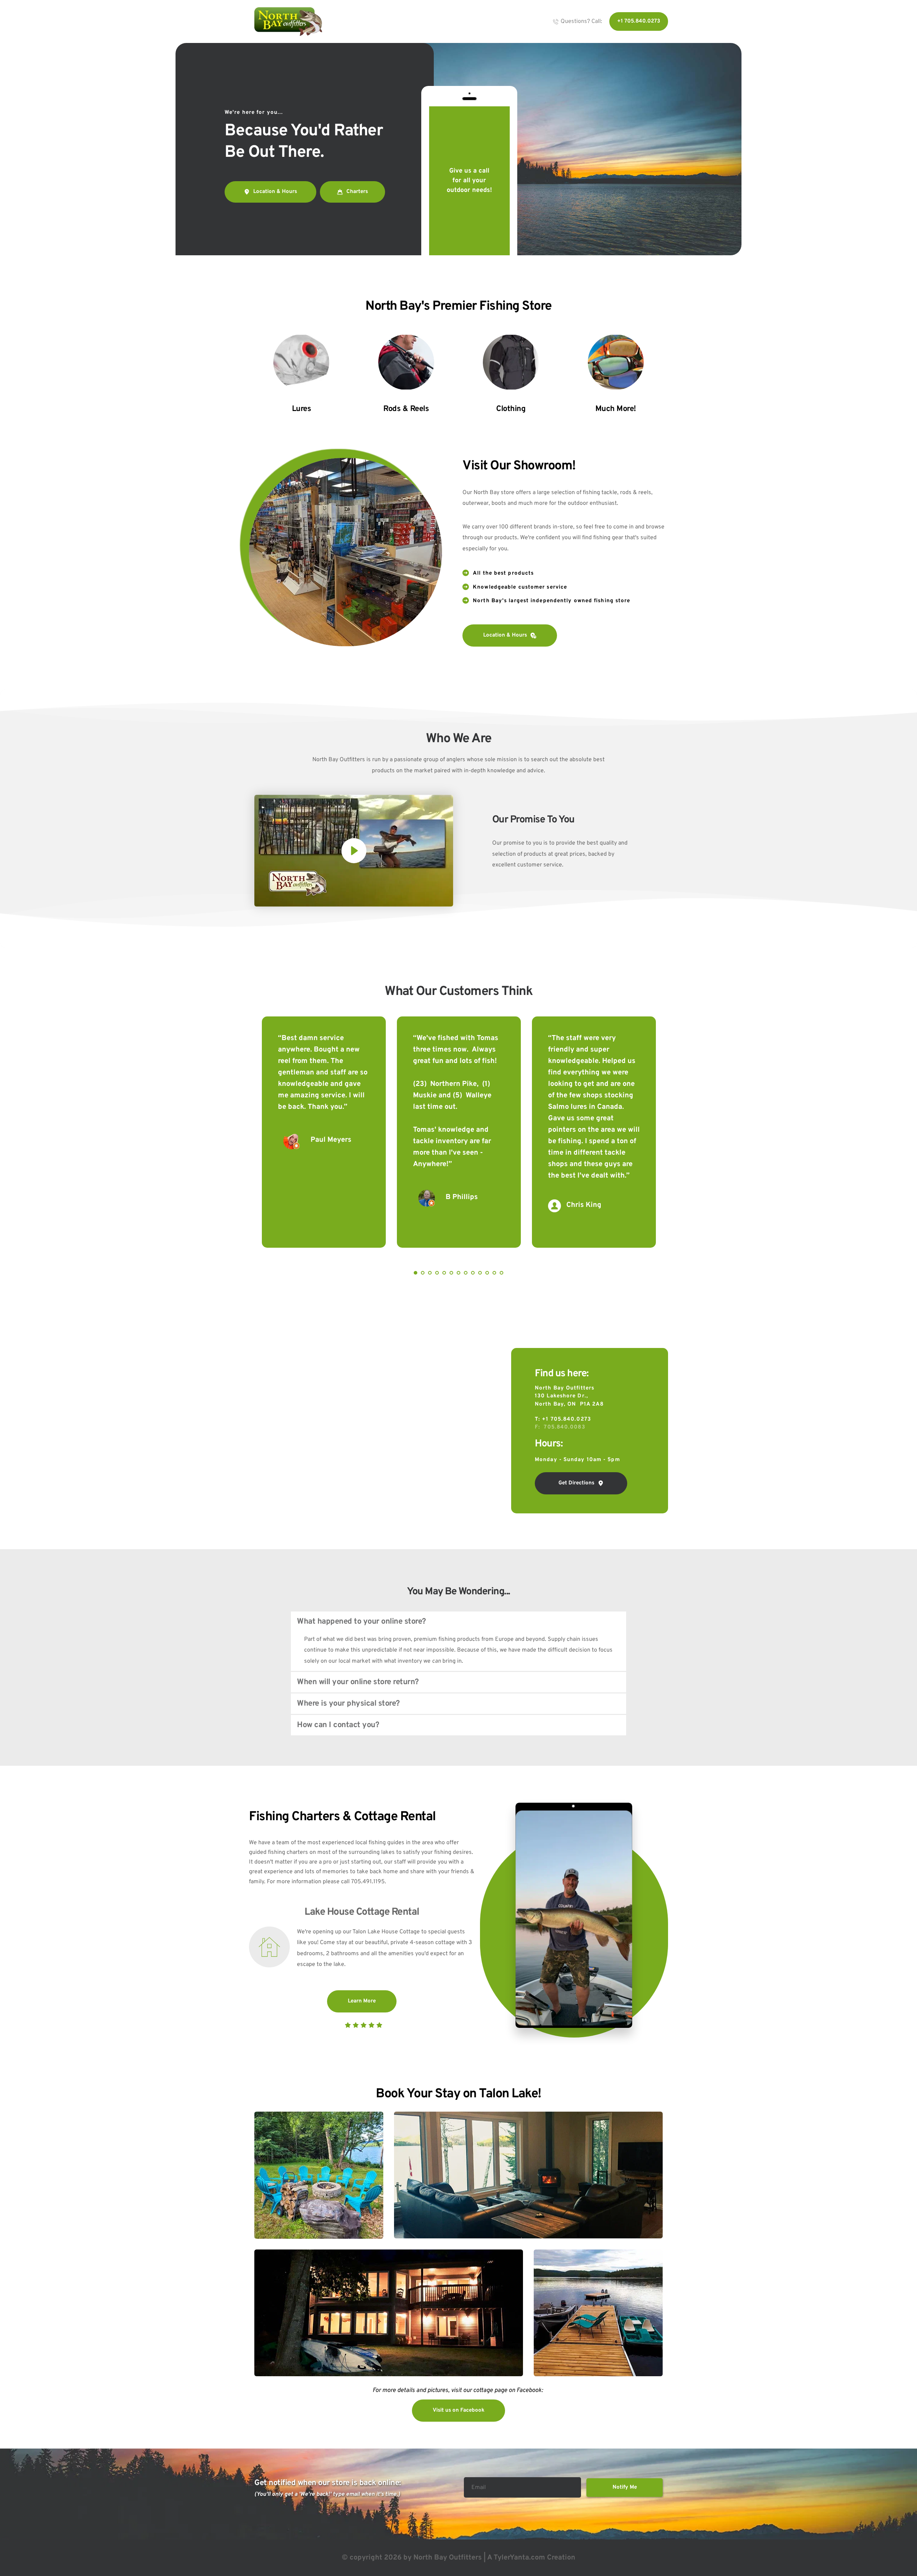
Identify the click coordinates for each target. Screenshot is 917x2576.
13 (501, 1273)
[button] (354, 851)
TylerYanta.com (519, 2558)
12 (494, 1273)
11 (487, 1273)
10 (480, 1273)
